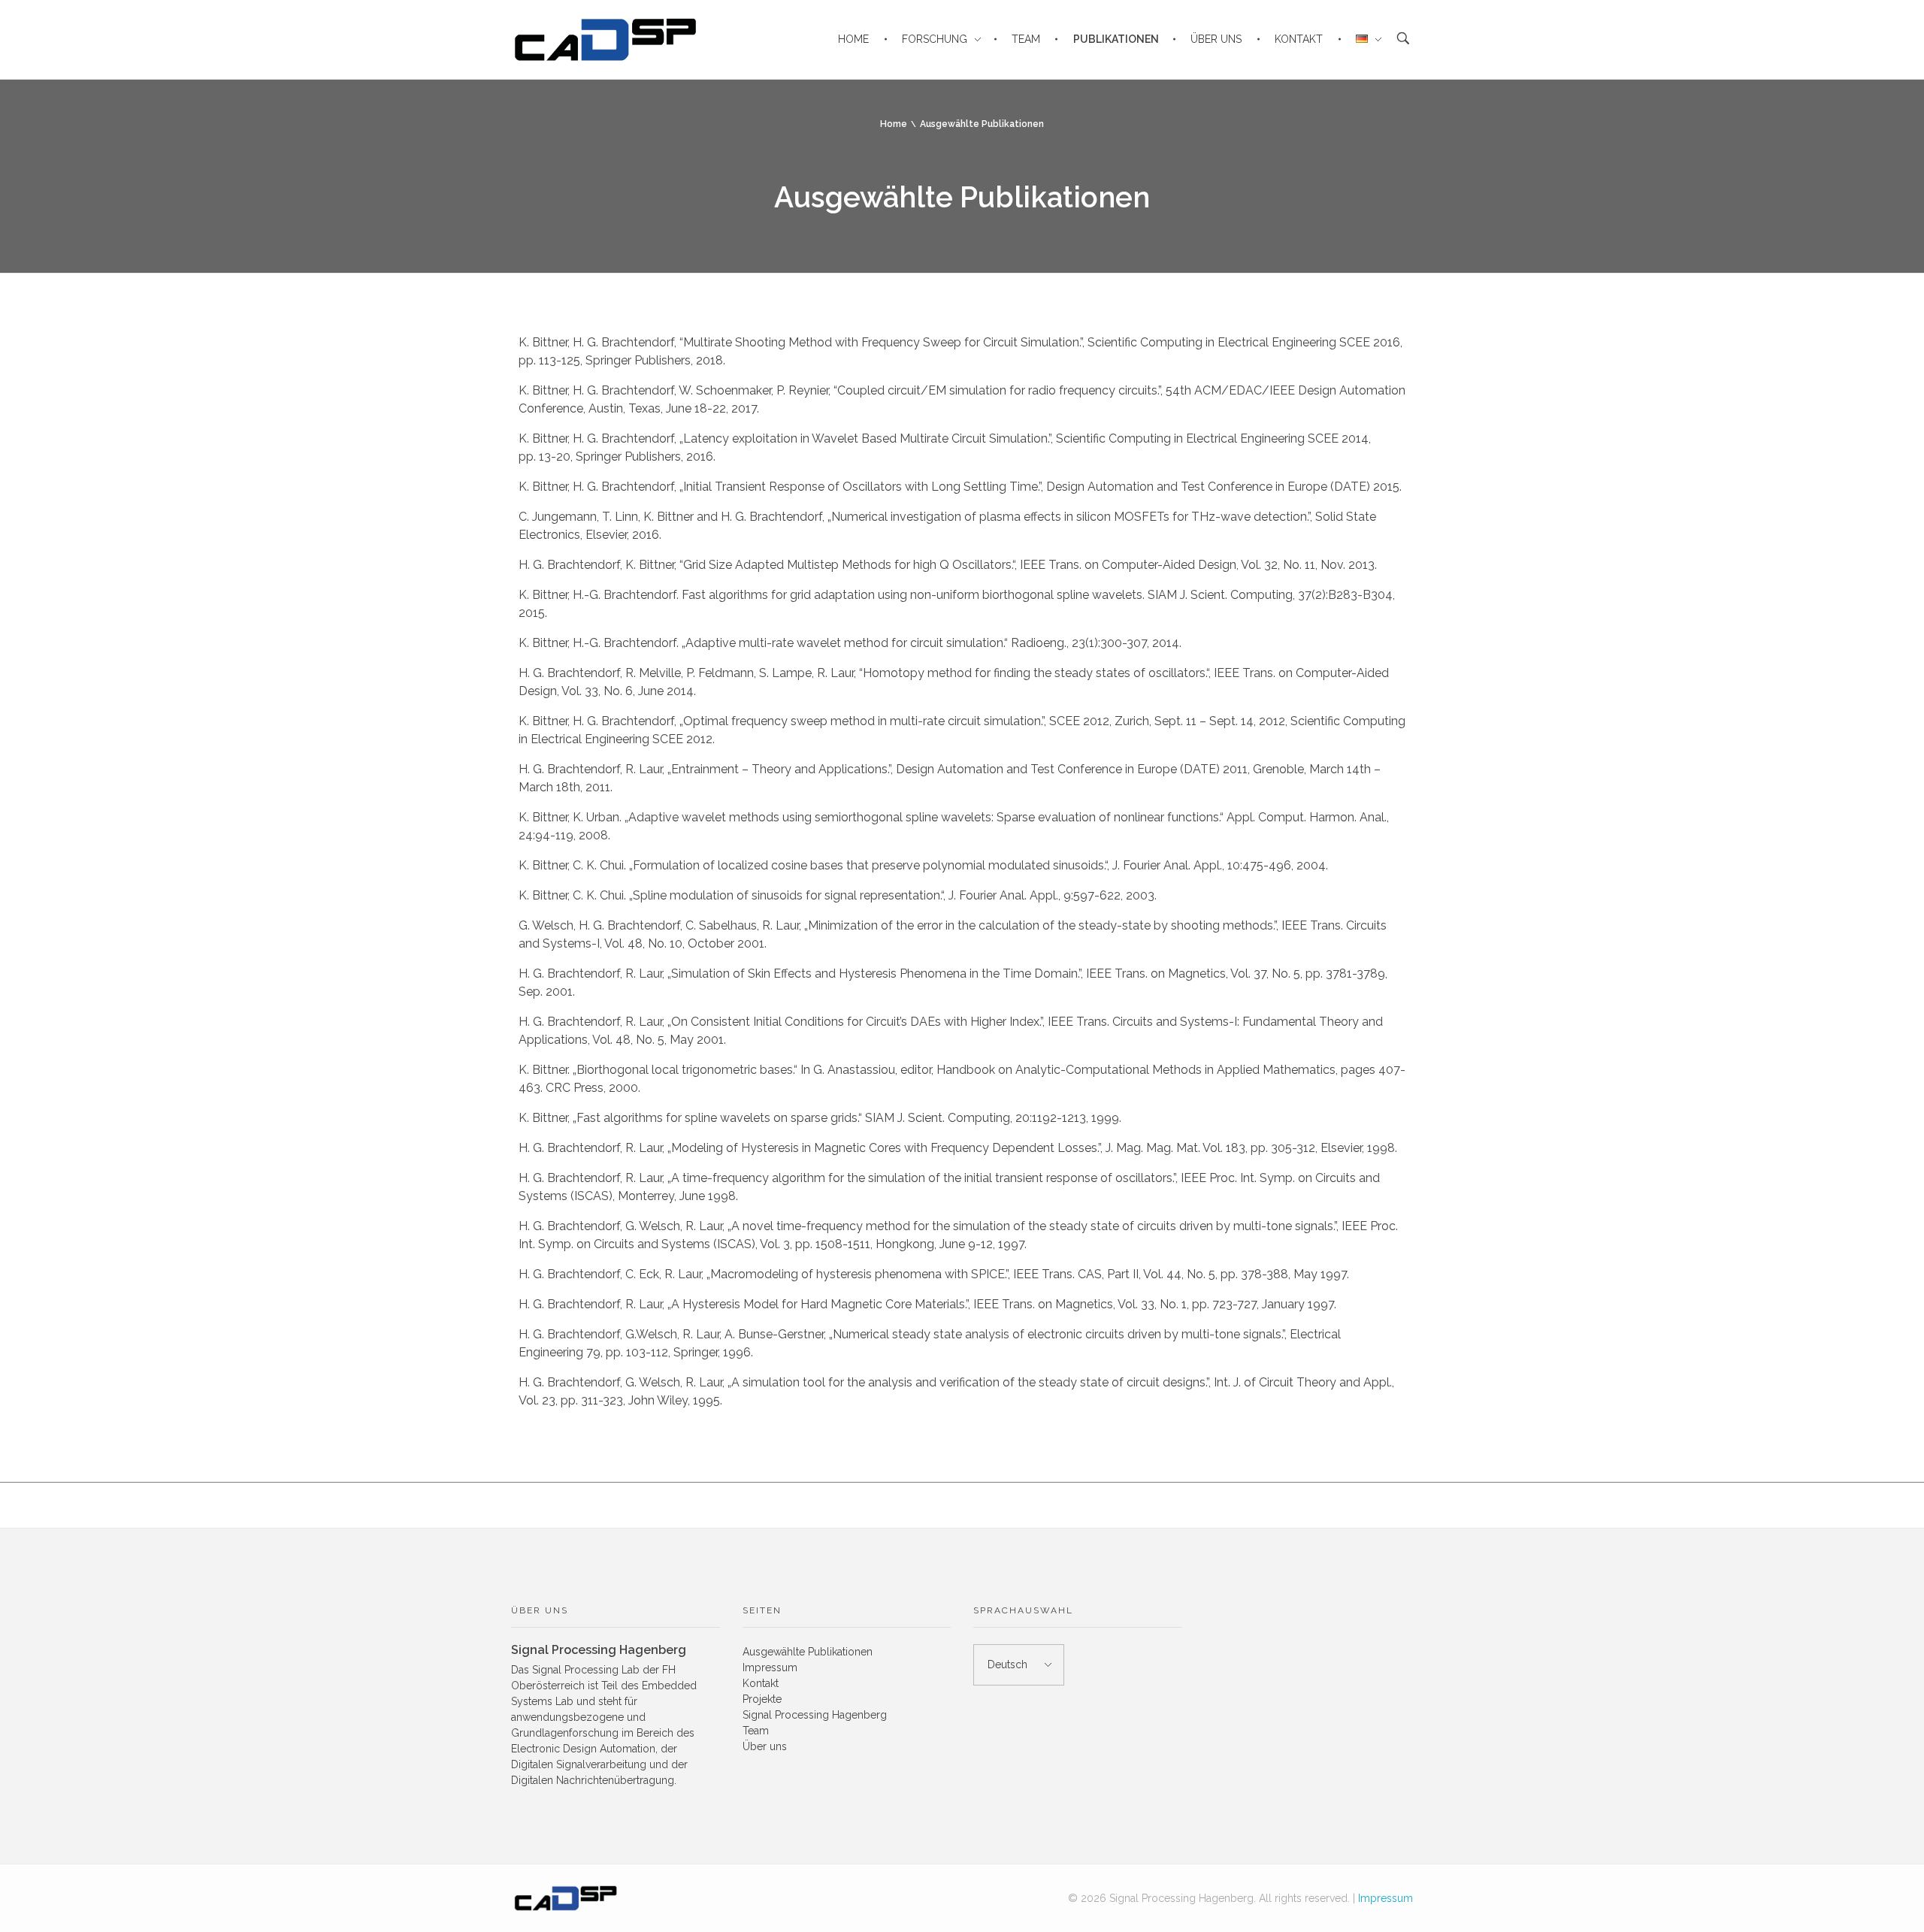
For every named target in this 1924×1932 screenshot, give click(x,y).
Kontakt (761, 1683)
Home (894, 124)
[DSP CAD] (566, 1898)
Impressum (770, 1667)
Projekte (762, 1699)
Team (756, 1731)
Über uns (765, 1746)
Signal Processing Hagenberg (815, 1715)
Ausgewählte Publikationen (808, 1652)
